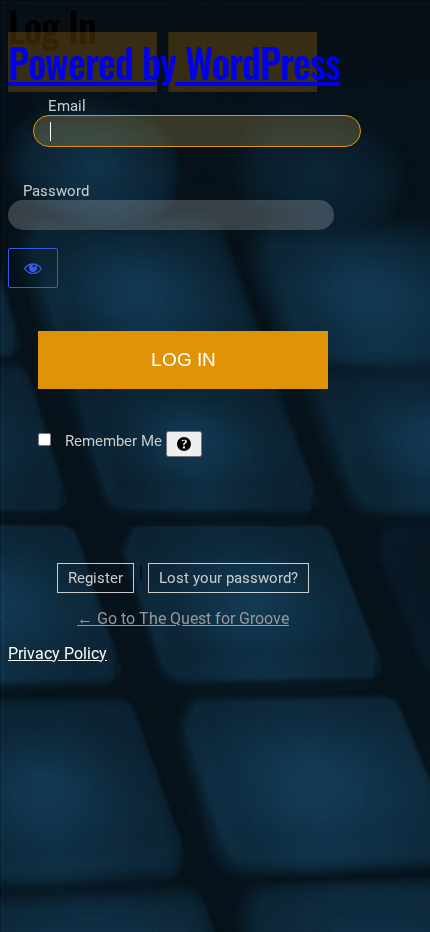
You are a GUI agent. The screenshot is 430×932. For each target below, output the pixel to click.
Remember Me (113, 441)
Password (56, 191)
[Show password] (33, 268)
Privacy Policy (57, 653)
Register (95, 578)
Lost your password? (228, 578)
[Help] (184, 444)
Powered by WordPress (174, 62)
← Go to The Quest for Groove (183, 618)
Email (67, 106)
